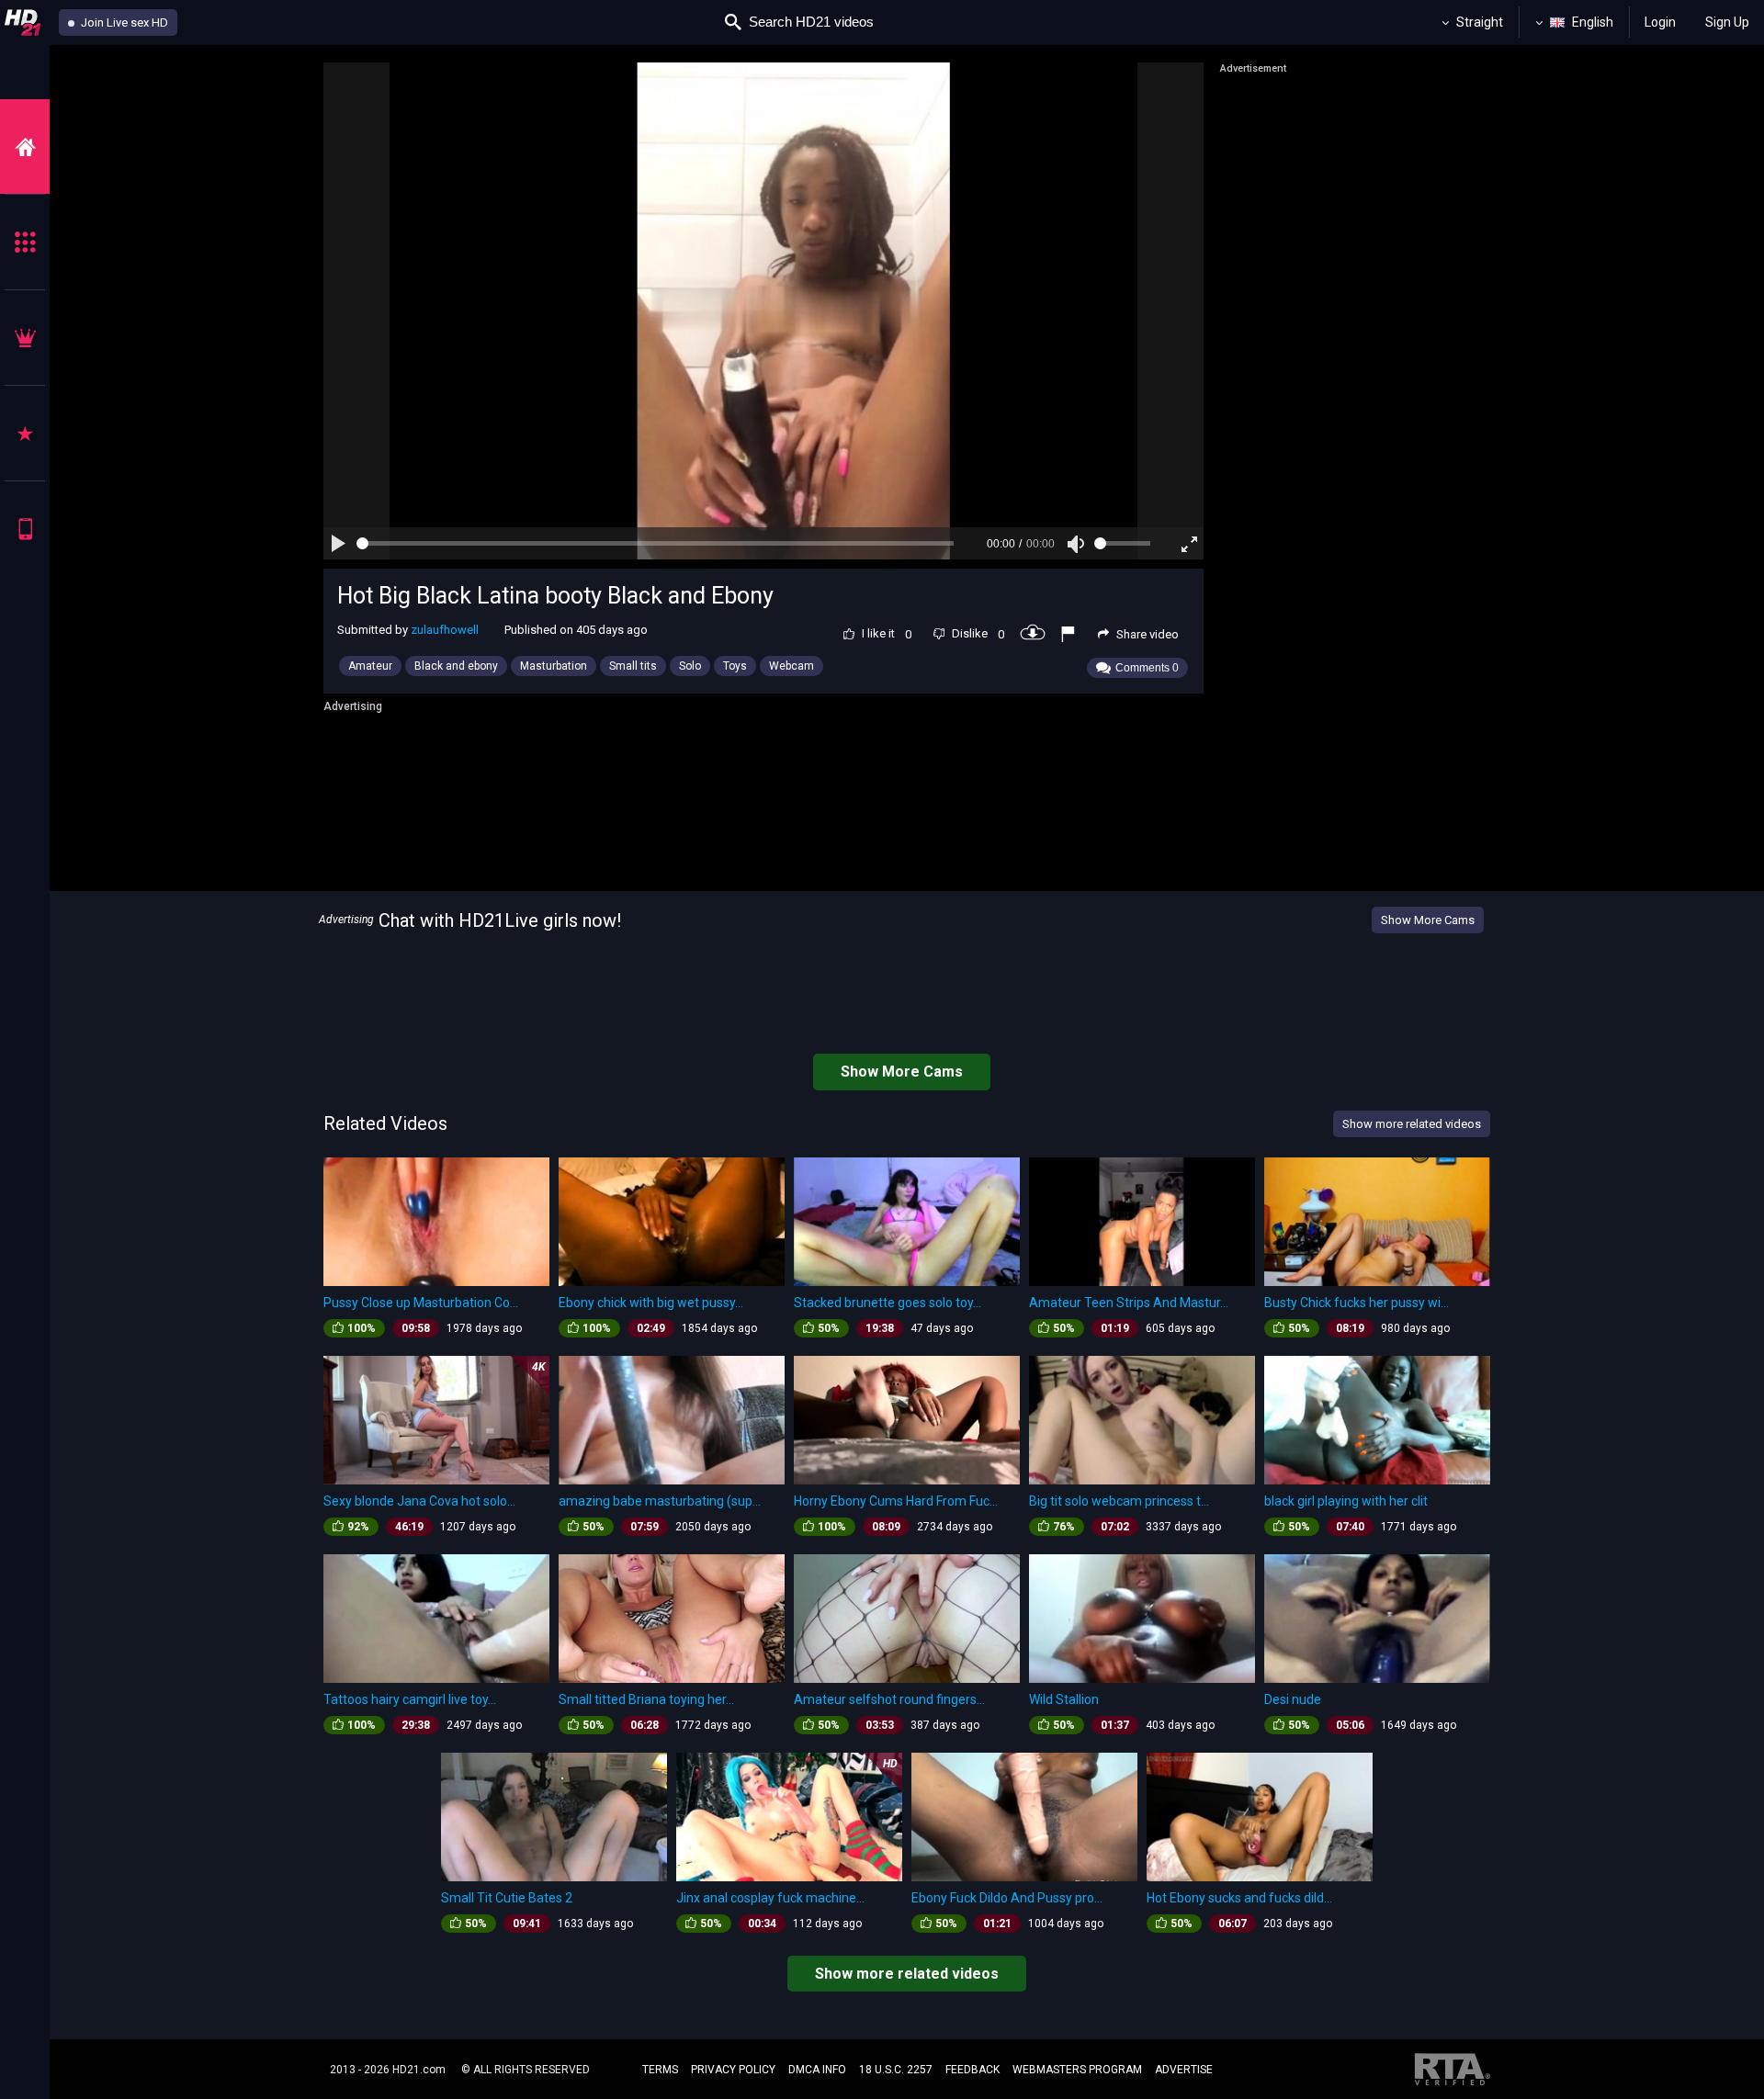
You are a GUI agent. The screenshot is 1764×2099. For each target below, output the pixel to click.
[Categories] (25, 242)
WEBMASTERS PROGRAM (1077, 2070)
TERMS (660, 2070)
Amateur (370, 666)
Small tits (633, 666)
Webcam (792, 666)
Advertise (1184, 2070)
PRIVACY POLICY (733, 2070)
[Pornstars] (25, 433)
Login (1660, 22)
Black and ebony (456, 666)
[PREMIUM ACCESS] (25, 338)
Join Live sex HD (123, 23)
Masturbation (554, 666)
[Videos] (25, 147)
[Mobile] (25, 529)
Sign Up (1727, 22)
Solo (690, 666)
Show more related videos (907, 1974)
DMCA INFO (817, 2070)
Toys (735, 666)
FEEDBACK (972, 2070)
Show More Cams (1428, 920)
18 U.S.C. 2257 (896, 2070)
